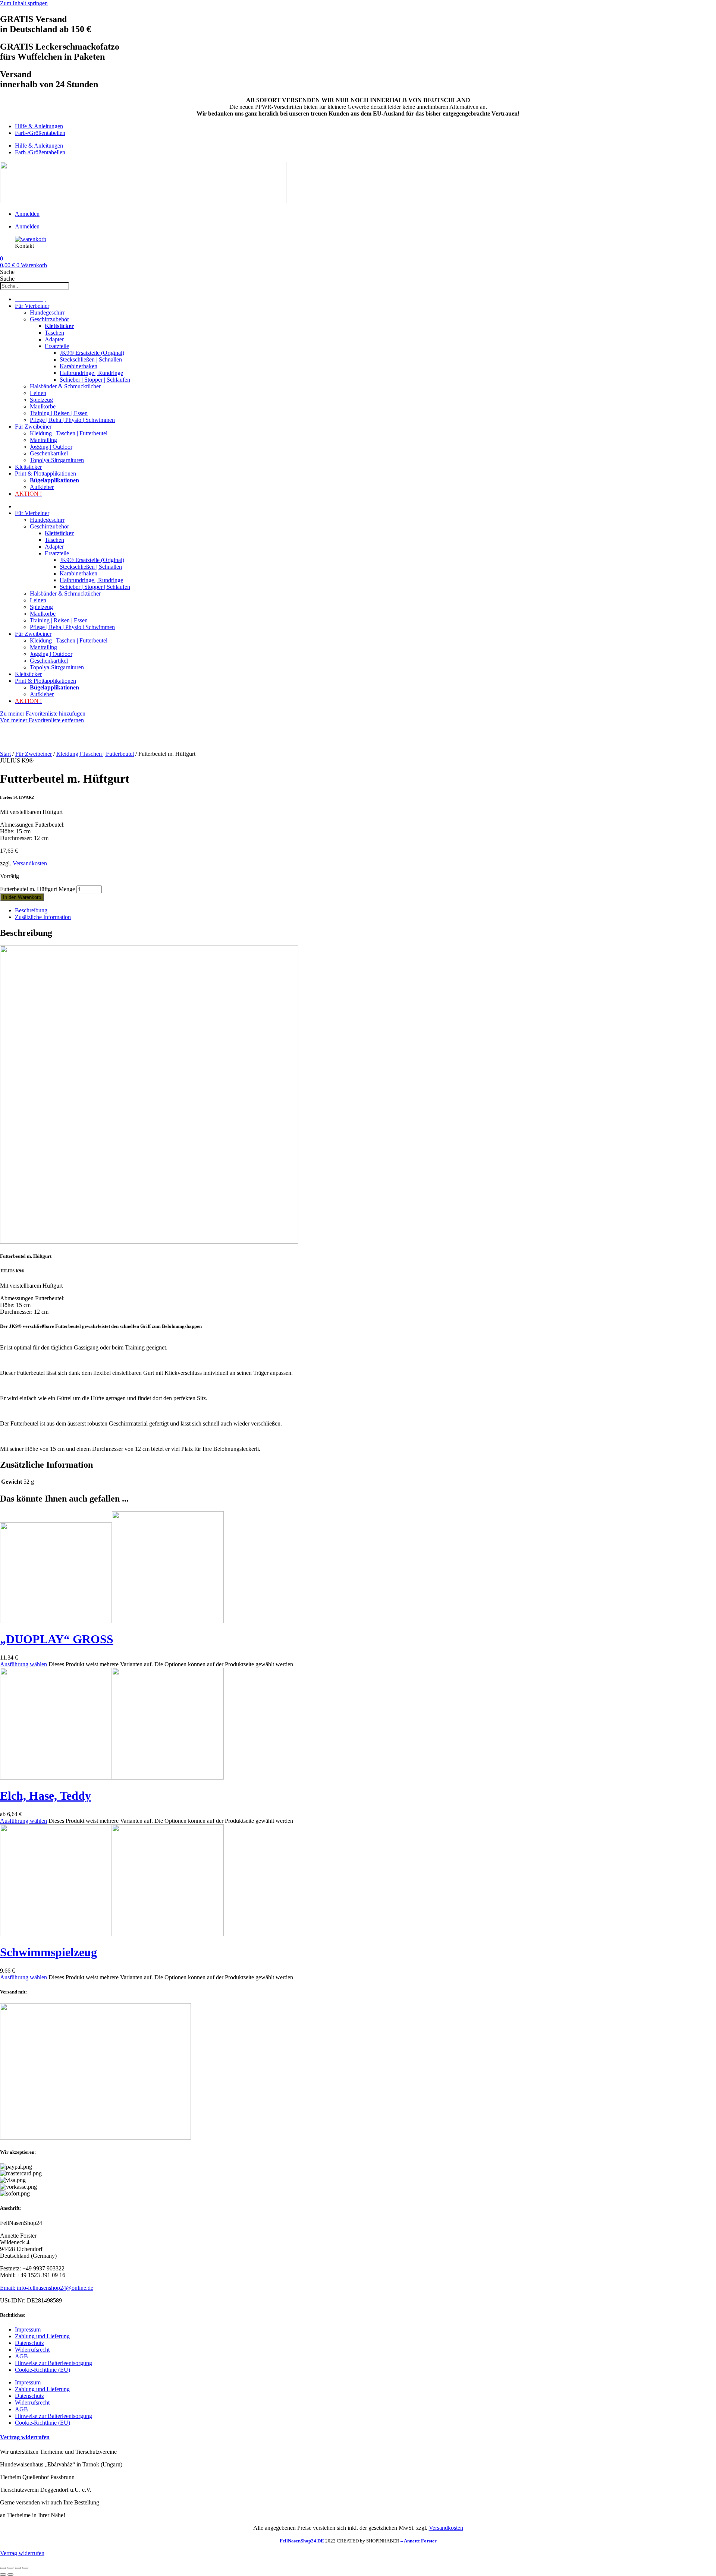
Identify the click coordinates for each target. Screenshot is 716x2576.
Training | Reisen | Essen (59, 413)
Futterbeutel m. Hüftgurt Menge (37, 889)
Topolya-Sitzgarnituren (57, 460)
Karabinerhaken (78, 366)
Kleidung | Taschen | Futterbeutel (69, 433)
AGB (21, 2356)
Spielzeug (41, 400)
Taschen (54, 333)
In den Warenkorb (22, 897)
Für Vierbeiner (32, 306)
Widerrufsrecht (32, 2350)
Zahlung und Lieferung (42, 2336)
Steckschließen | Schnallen (91, 359)
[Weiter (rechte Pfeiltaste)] (10, 2575)
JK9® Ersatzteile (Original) (92, 353)
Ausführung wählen (23, 1664)
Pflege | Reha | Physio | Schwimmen (72, 420)
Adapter (54, 339)
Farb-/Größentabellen (40, 133)
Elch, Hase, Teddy (45, 1796)
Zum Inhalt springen (24, 3)
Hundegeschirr (47, 312)
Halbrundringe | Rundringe (91, 373)
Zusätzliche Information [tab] (43, 917)
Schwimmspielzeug (48, 1952)
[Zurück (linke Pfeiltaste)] (3, 2575)
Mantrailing (43, 440)
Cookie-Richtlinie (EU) (43, 2370)
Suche (7, 272)
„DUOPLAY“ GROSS (57, 1639)
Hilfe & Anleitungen (39, 126)
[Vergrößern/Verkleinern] (3, 2568)
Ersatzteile (57, 346)
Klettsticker (28, 467)
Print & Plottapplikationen (45, 473)
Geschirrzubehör (49, 319)
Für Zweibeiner (33, 427)
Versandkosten (30, 863)
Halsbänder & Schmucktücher (65, 386)
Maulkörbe (43, 406)
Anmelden (27, 214)
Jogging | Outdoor (51, 447)
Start (5, 754)
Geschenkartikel (49, 453)
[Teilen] (18, 2568)
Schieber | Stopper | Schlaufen (95, 380)
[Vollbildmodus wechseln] (10, 2568)
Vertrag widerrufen (25, 2437)
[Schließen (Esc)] (25, 2568)
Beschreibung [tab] (31, 910)
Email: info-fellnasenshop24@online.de (47, 2288)
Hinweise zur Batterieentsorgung (54, 2363)
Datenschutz (29, 2343)
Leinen (38, 393)
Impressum (28, 2329)
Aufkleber (42, 487)
